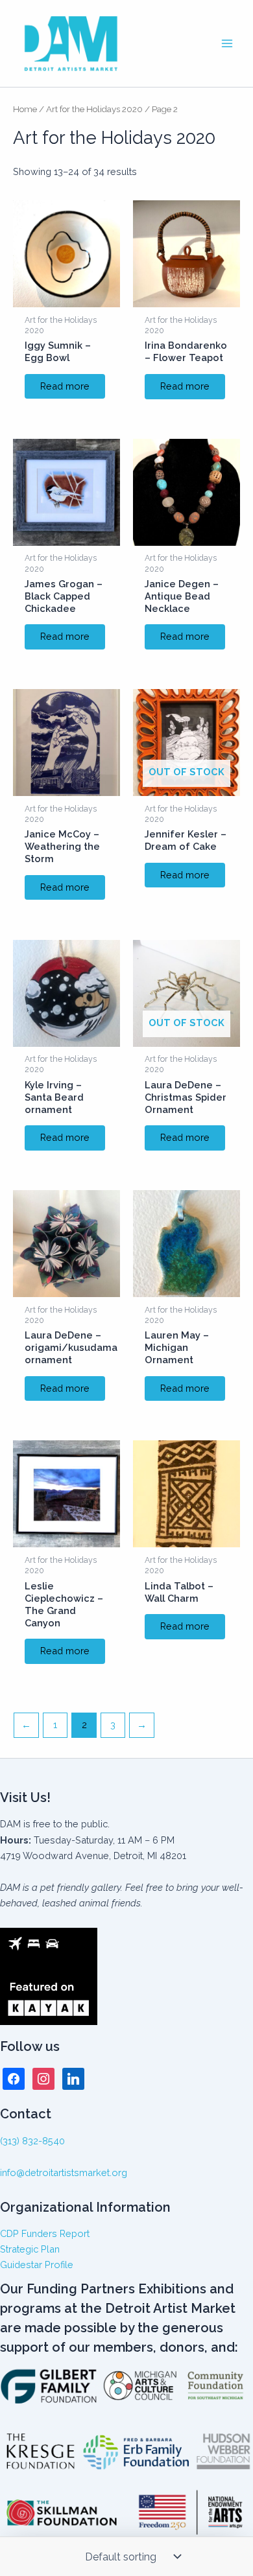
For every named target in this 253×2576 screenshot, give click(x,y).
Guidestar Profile (37, 2265)
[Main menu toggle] (227, 43)
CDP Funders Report (45, 2233)
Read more (65, 386)
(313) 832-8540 (32, 2141)
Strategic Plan (30, 2249)
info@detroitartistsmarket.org (64, 2172)
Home (25, 109)
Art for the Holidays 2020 (94, 109)
